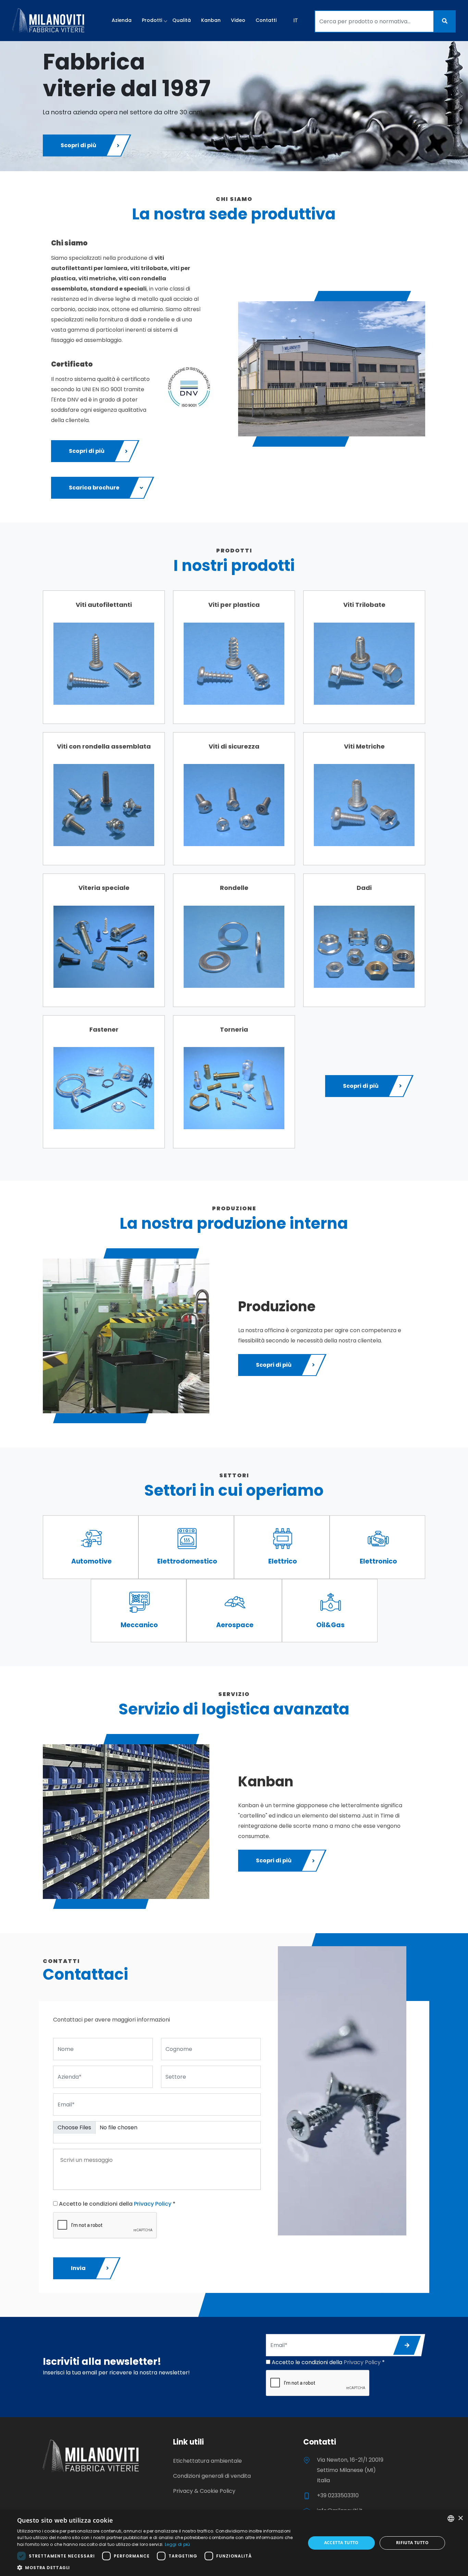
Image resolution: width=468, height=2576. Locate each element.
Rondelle (234, 888)
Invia (78, 2268)
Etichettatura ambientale (207, 2461)
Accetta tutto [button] (341, 2543)
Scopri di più (78, 145)
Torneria (234, 1029)
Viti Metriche (364, 746)
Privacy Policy (153, 2204)
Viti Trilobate (364, 605)
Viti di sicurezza (234, 746)
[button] (157, 2567)
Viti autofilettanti (104, 605)
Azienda (122, 20)
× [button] (460, 2518)
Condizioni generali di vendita (212, 2476)
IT (296, 20)
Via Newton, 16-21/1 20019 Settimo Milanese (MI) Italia (350, 2470)
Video (238, 20)
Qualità (182, 20)
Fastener (104, 1029)
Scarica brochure (94, 488)
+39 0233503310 (338, 2495)
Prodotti (152, 20)
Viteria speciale (104, 888)
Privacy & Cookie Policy (204, 2491)
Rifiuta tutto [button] (412, 2543)
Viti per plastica (234, 605)
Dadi (364, 888)
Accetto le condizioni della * (116, 2204)
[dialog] (234, 2543)
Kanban (211, 20)
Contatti (266, 20)
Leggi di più (177, 2544)
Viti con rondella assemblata (104, 746)
